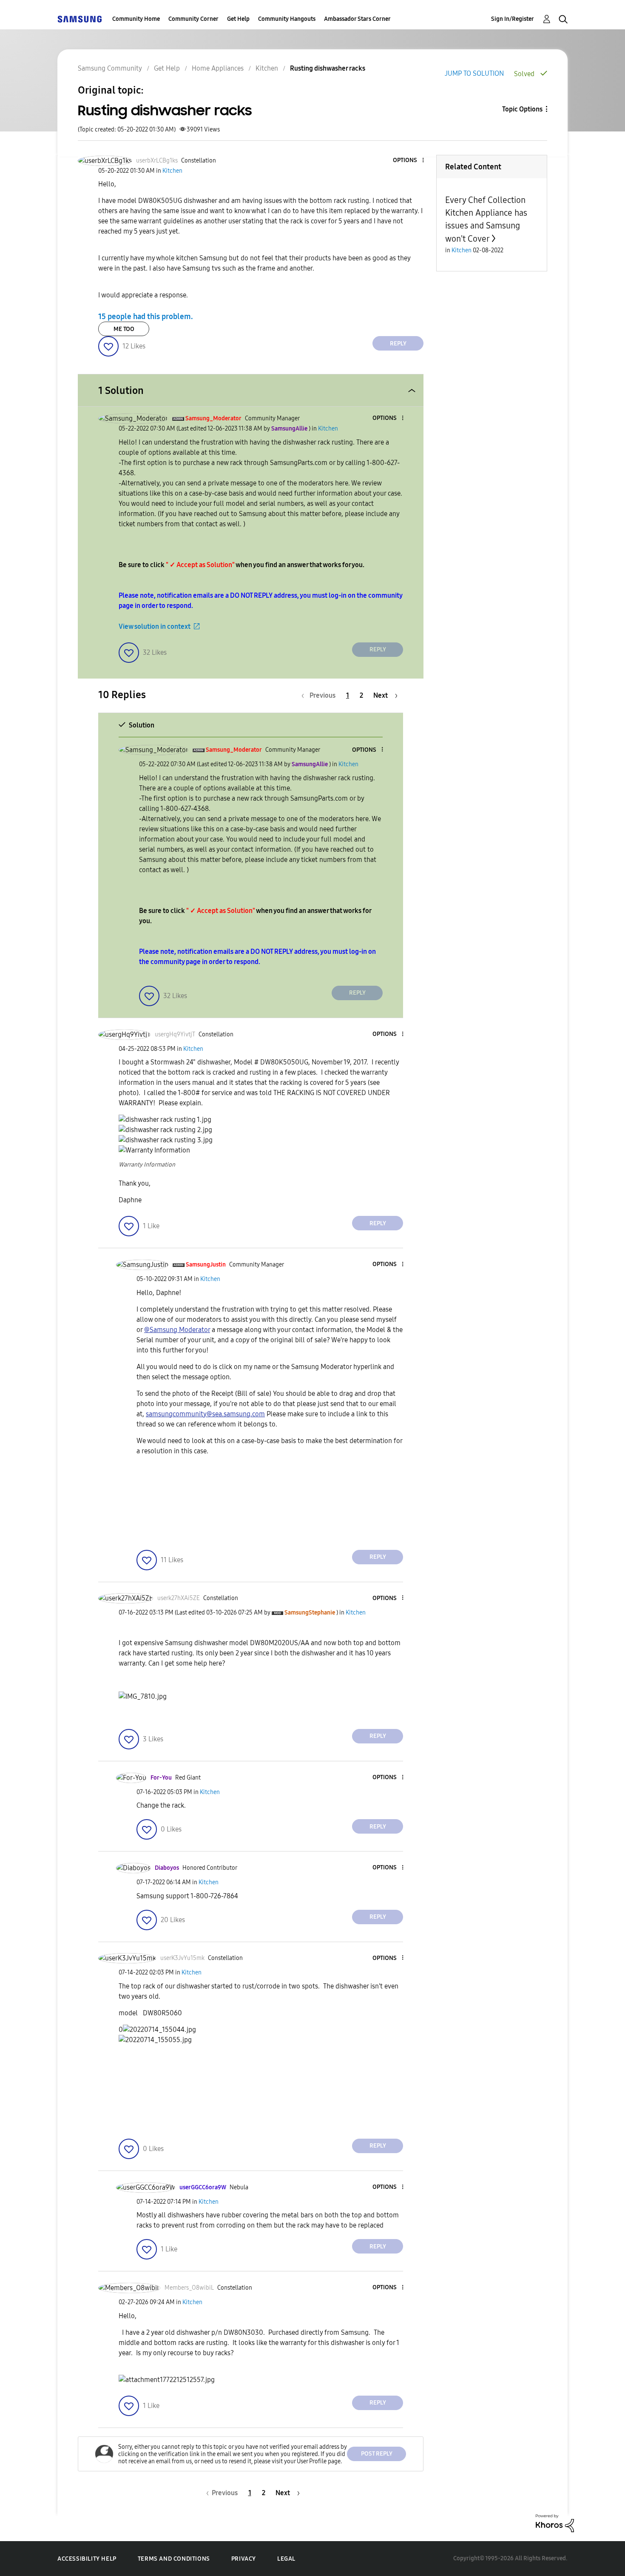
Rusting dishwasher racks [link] (328, 68)
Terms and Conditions (174, 2559)
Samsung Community (110, 68)
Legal (286, 2559)
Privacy (244, 2559)
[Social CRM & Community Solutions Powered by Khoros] (555, 2523)
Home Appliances (218, 68)
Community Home (136, 19)
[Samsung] (80, 19)
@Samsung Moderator (177, 1330)
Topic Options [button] (522, 109)
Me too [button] (124, 329)
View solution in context (155, 626)
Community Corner (193, 19)
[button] (409, 161)
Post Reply (377, 2454)
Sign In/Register (513, 19)
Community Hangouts (287, 19)
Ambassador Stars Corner (357, 19)
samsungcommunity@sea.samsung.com (205, 1414)
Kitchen (267, 68)
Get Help (238, 19)
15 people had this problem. (146, 317)
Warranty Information (147, 1165)
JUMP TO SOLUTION (474, 73)
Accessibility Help (87, 2559)
